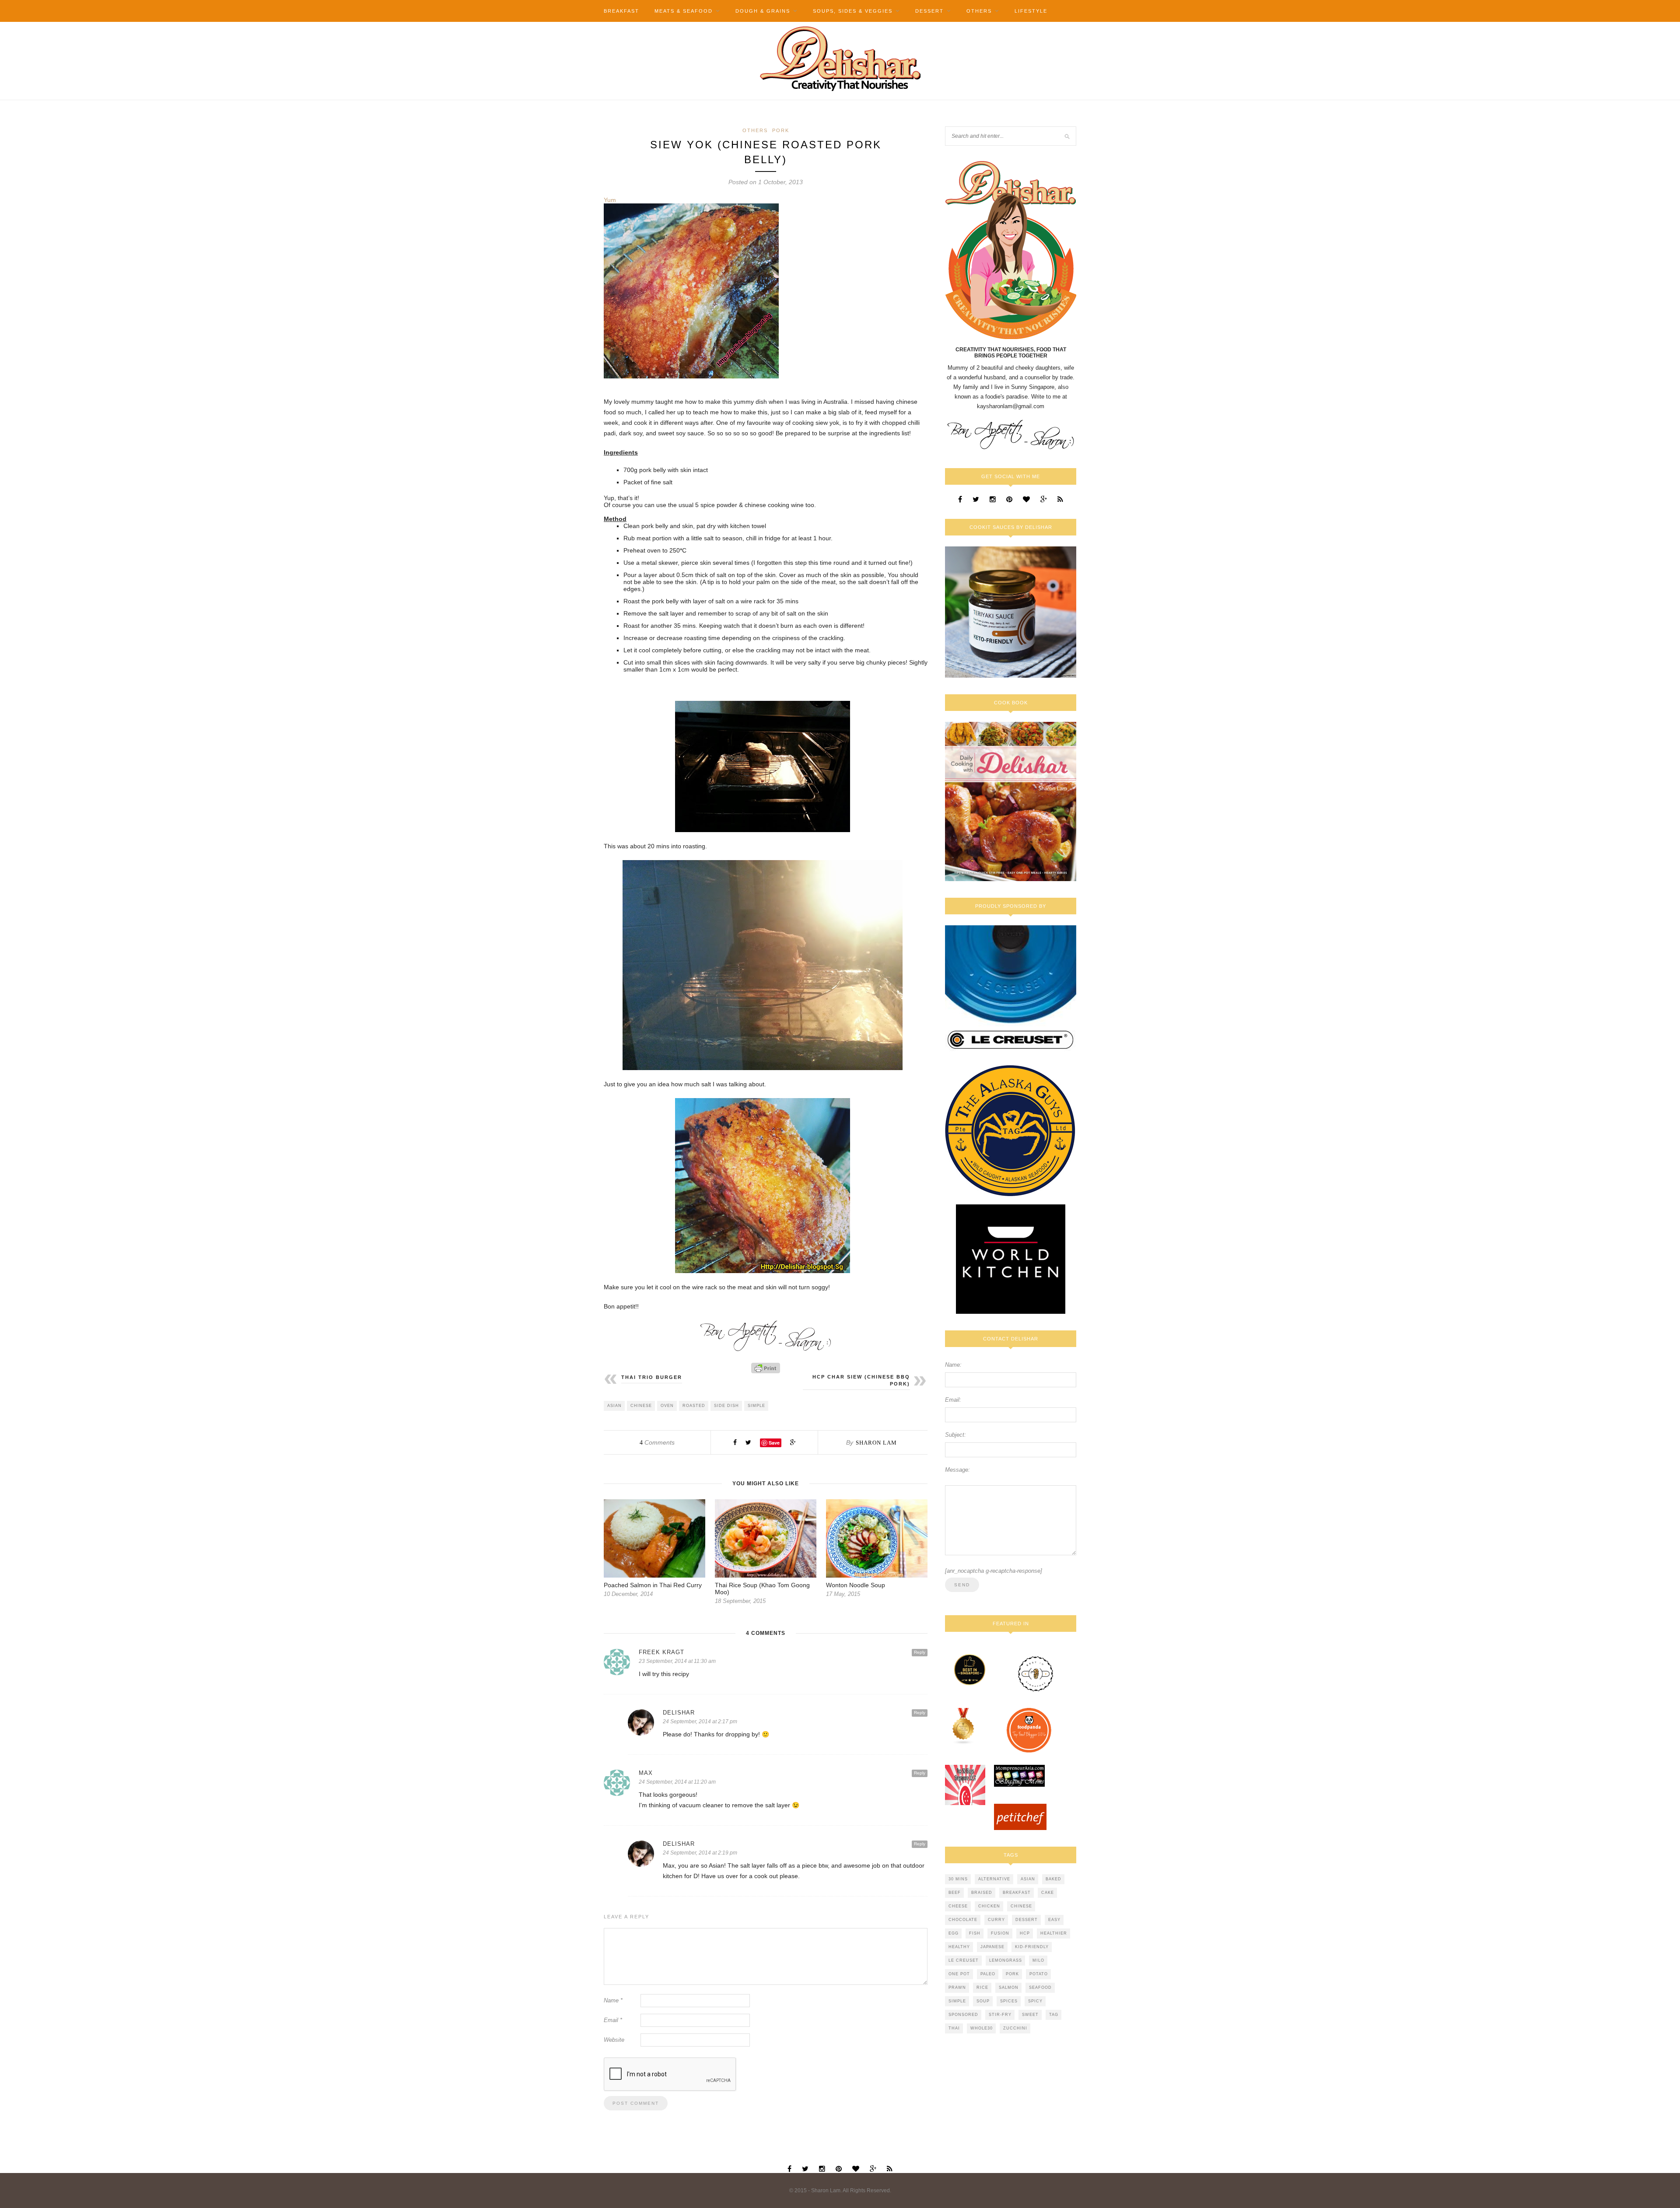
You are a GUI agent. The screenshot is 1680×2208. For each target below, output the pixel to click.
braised (982, 1893)
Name (613, 2000)
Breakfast (621, 11)
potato (1039, 1974)
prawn (957, 1988)
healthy (959, 1947)
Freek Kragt (661, 1652)
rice (982, 1988)
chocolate (963, 1920)
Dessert (929, 11)
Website (614, 2040)
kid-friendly (1032, 1947)
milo (1038, 1960)
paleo (988, 1974)
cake (1048, 1893)
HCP (1025, 1933)
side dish (726, 1406)
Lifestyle (1031, 11)
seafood (1040, 1988)
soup (983, 2001)
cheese (958, 1906)
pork (1012, 1974)
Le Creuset (964, 1960)
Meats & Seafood (684, 11)
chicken (989, 1906)
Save (774, 1443)
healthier (1054, 1933)
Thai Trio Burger (652, 1377)
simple (756, 1406)
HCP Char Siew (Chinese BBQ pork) (861, 1380)
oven (667, 1406)
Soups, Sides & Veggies (853, 11)
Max (646, 1773)
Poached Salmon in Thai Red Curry (653, 1585)
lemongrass (1006, 1960)
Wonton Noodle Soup (856, 1585)
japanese (992, 1947)
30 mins (958, 1879)
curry (996, 1920)
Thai (954, 2028)
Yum (610, 200)
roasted (694, 1406)
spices (1009, 2001)
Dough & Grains (763, 11)
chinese (641, 1406)
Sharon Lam (876, 1443)
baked (1053, 1879)
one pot (959, 1974)
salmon (1009, 1988)
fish (975, 1933)
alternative (994, 1879)
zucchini (1015, 2028)
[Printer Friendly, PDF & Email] (766, 1368)
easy (1054, 1920)
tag (1054, 2015)
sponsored (963, 2015)
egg (954, 1933)
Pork (781, 130)
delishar (679, 1713)
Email (613, 2020)
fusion (1000, 1933)
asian (614, 1406)
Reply (920, 1652)
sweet (1030, 2015)
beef (955, 1893)
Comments (657, 1442)
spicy (1035, 2001)
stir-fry (1000, 2015)
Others (979, 11)
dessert (1027, 1920)
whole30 (982, 2028)
